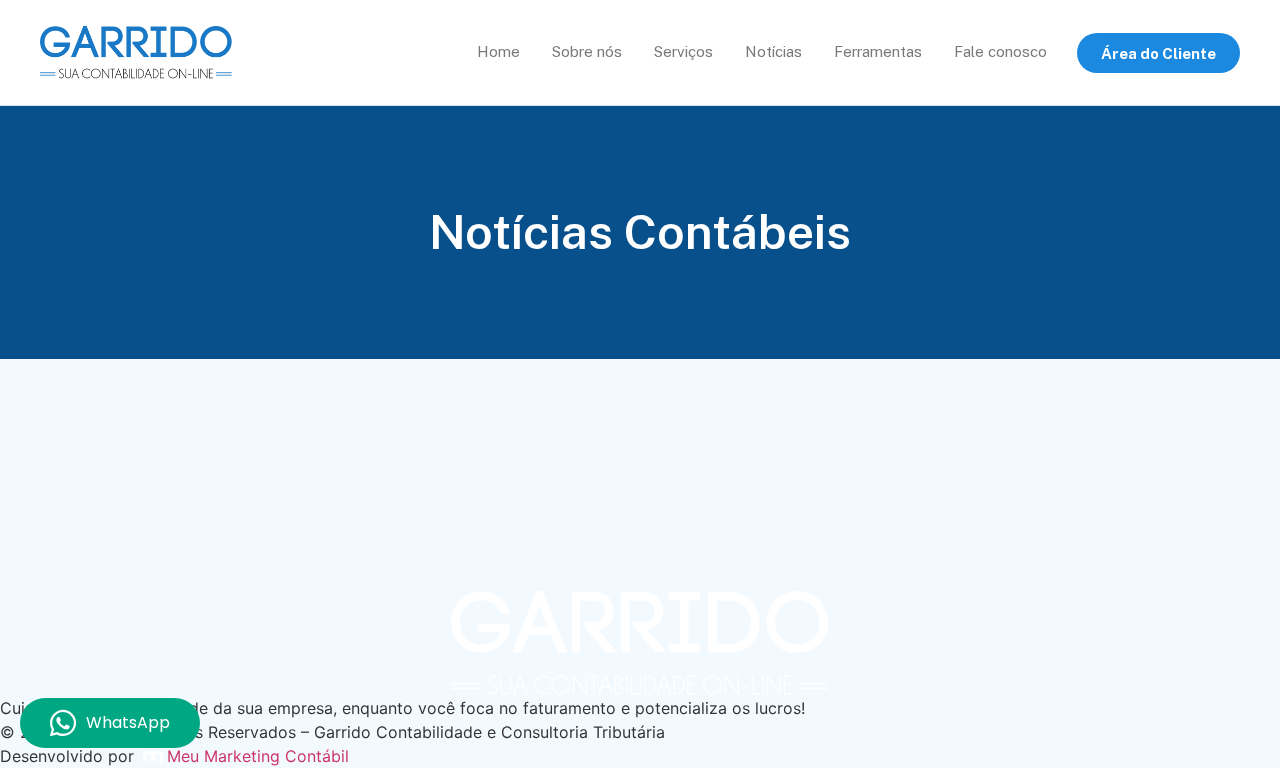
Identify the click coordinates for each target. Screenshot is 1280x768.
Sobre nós (587, 51)
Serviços (683, 51)
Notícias (773, 51)
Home (498, 51)
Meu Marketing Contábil (258, 756)
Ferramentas (878, 51)
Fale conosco (1000, 51)
